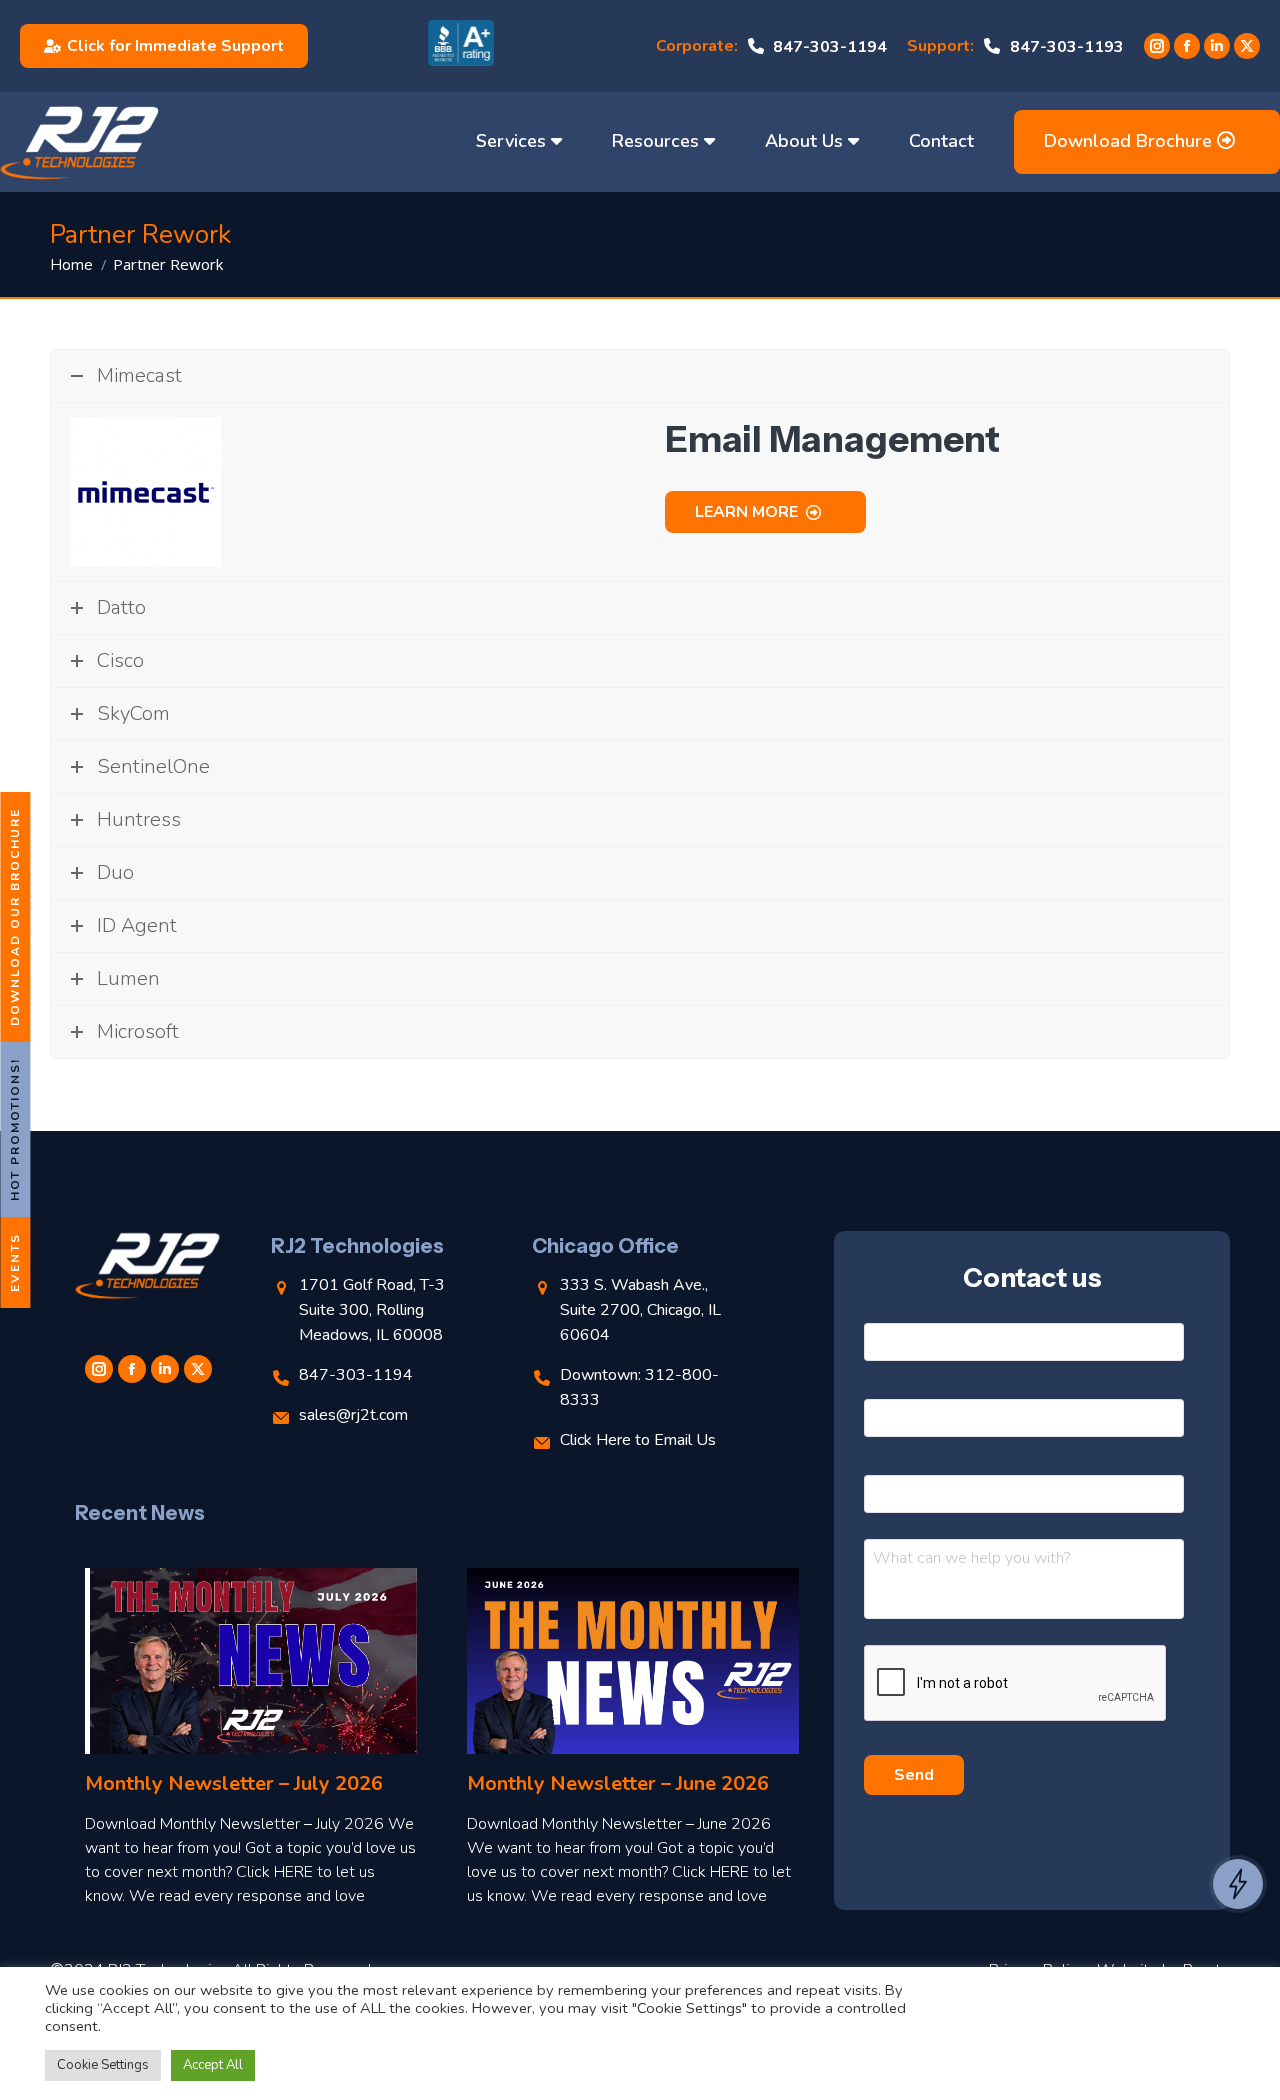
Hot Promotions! (15, 1129)
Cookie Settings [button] (103, 2065)
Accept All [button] (213, 2065)
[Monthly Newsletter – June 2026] (633, 1661)
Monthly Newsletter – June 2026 (618, 1783)
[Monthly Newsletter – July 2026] (251, 1661)
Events (15, 1262)
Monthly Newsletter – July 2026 (234, 1783)
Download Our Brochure (15, 917)
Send (914, 1775)
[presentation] (1016, 1684)
